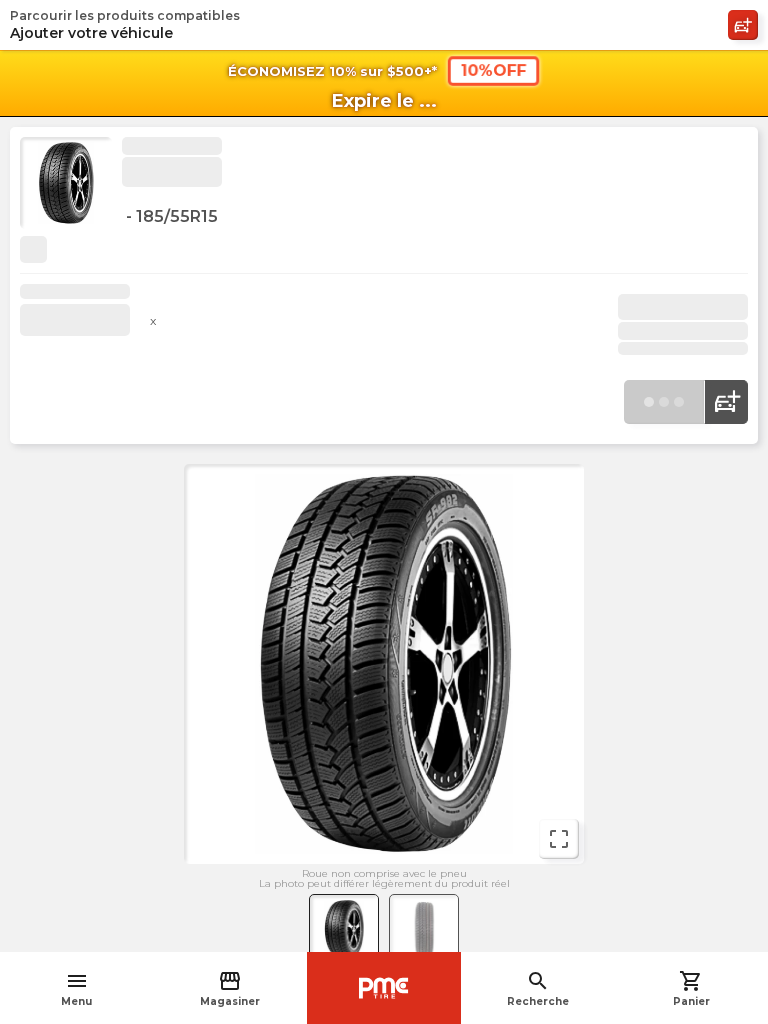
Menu (76, 988)
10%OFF (493, 70)
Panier (691, 988)
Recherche (538, 988)
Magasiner (230, 988)
